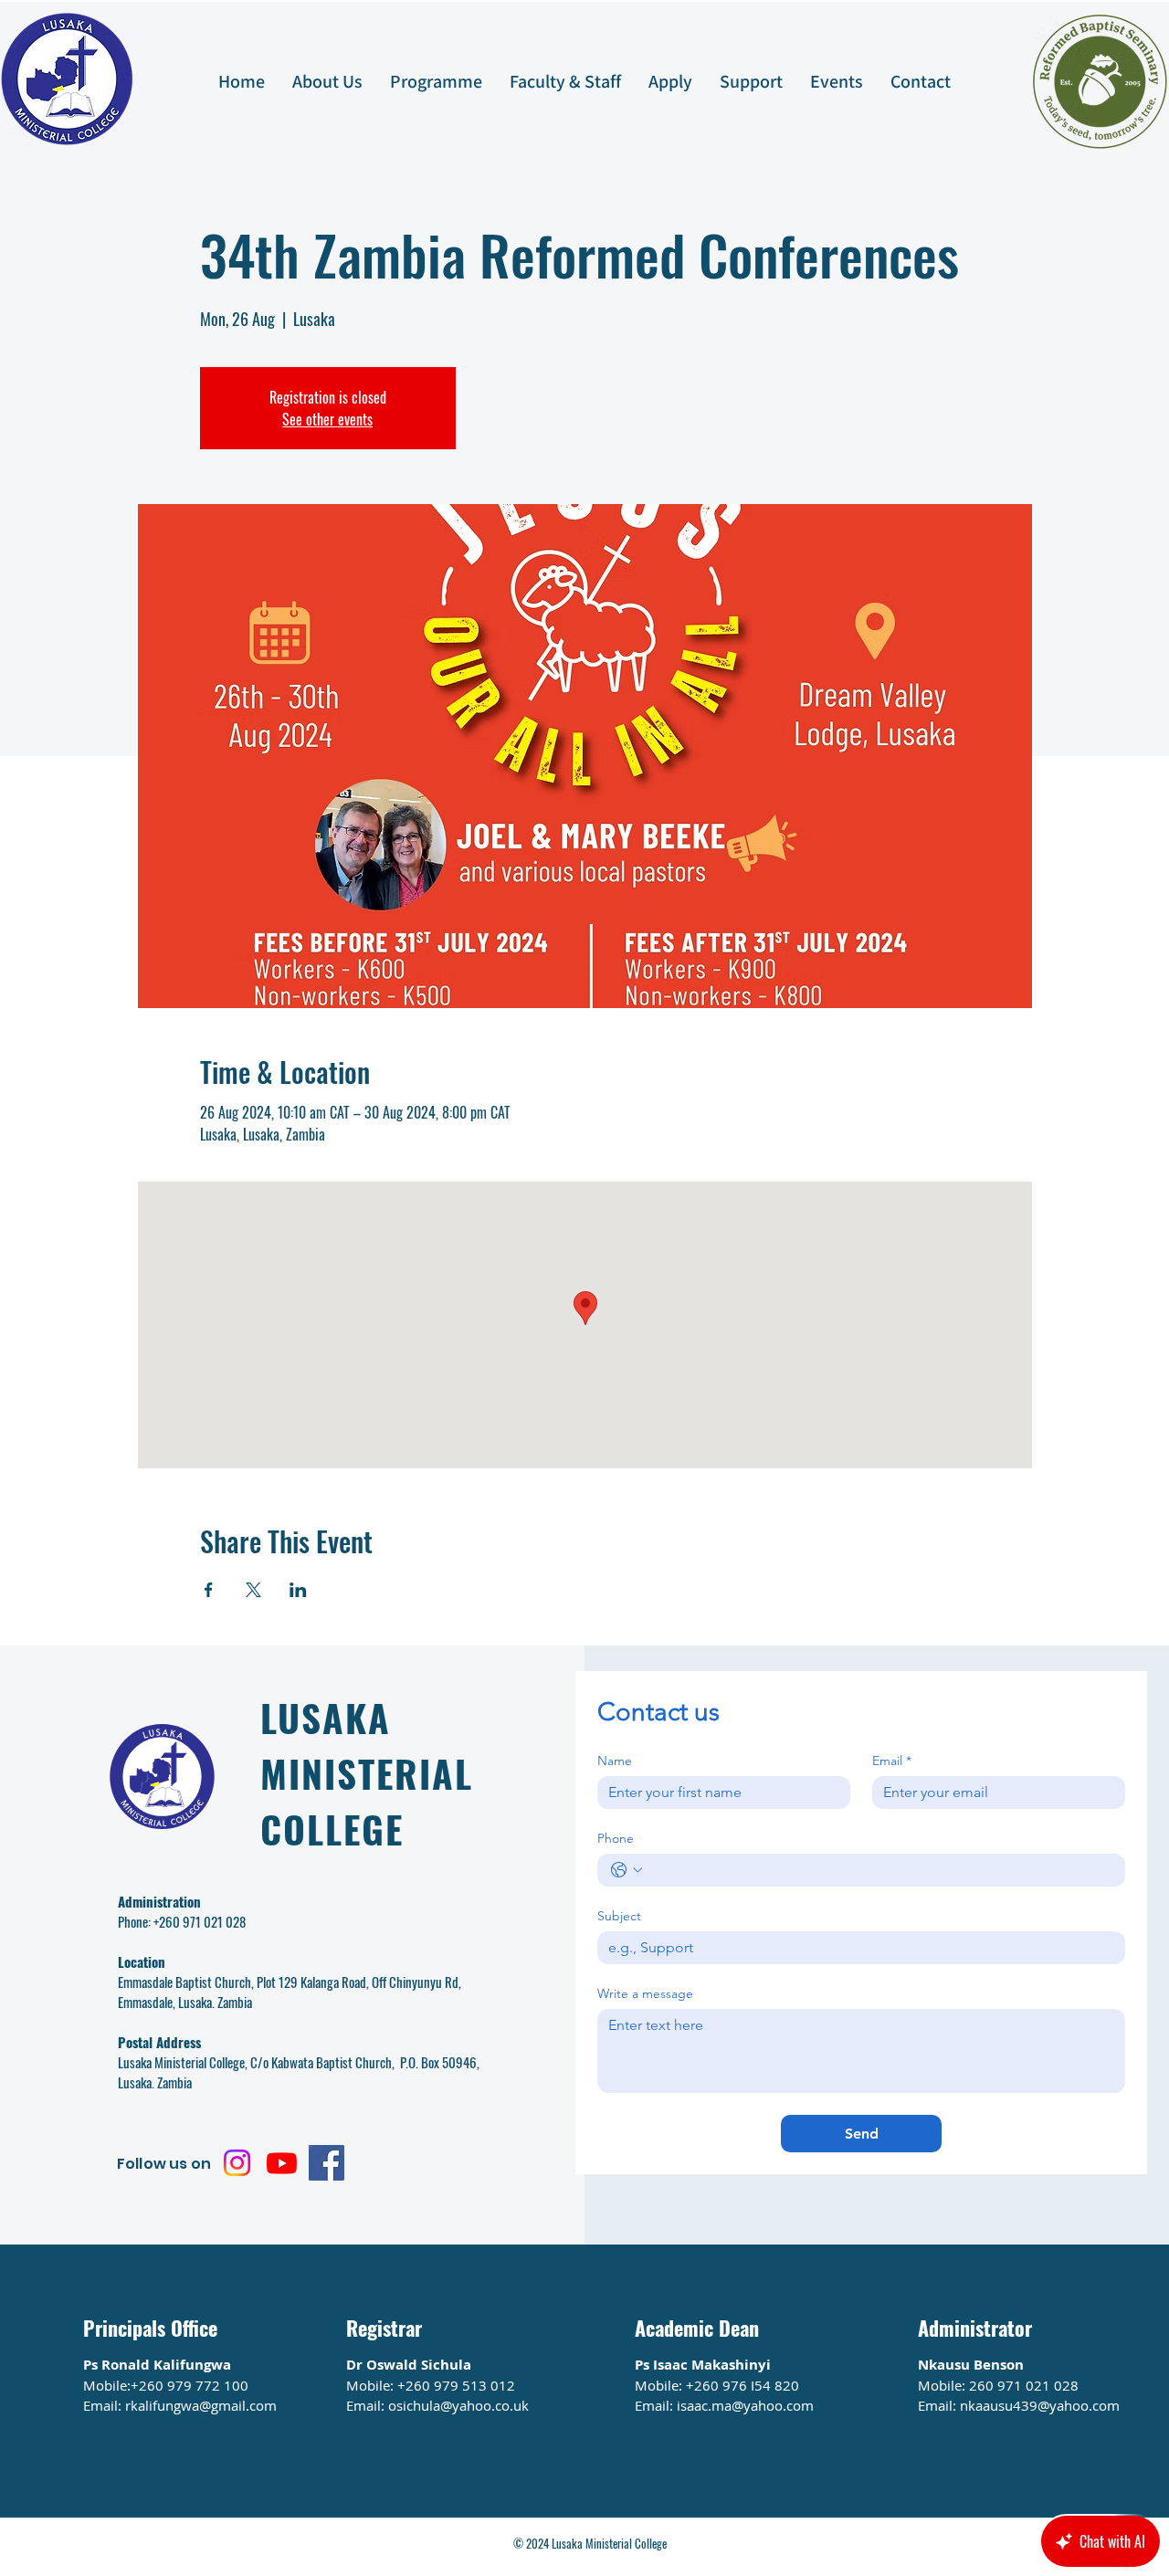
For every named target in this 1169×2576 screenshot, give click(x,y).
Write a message (645, 1994)
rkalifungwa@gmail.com (201, 2405)
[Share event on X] (253, 1590)
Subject (619, 1916)
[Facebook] (326, 2163)
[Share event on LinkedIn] (298, 1590)
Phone (616, 1839)
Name (615, 1761)
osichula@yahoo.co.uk (458, 2405)
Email (892, 1761)
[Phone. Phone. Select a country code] (627, 1870)
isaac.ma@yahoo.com (745, 2405)
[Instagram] (237, 2163)
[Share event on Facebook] (209, 1590)
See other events (327, 419)
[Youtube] (282, 2163)
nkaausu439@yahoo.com (1040, 2405)
